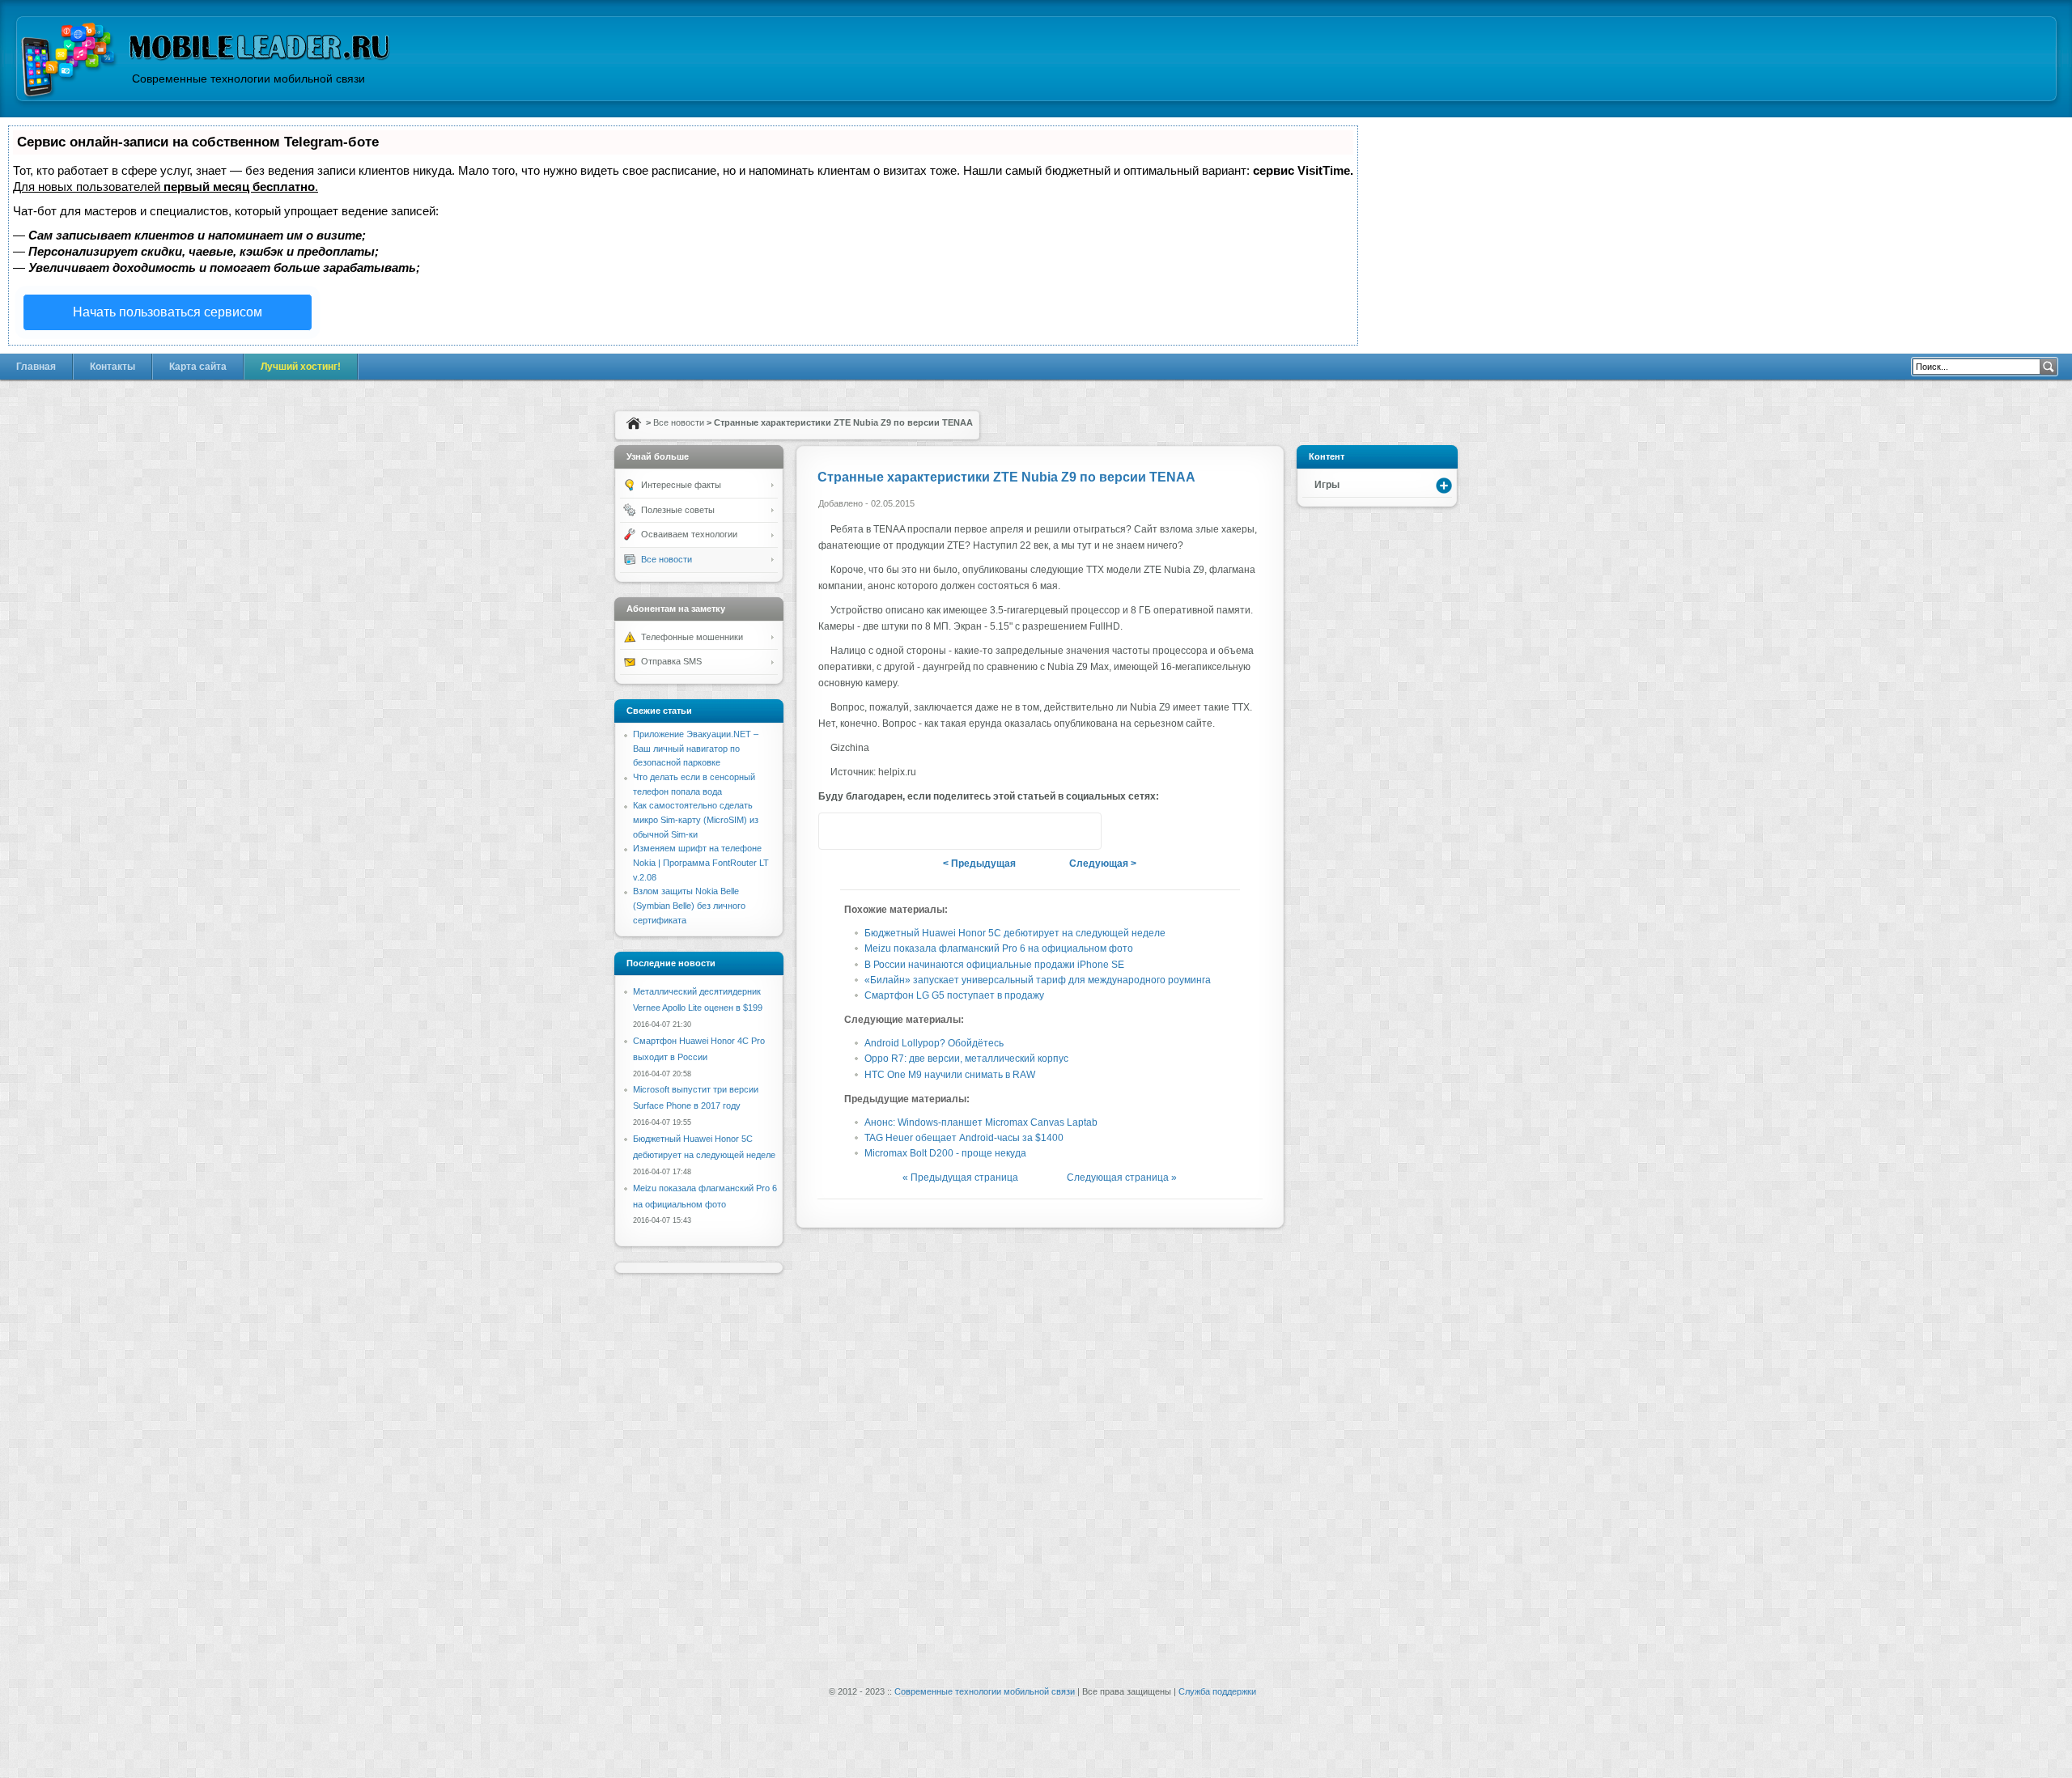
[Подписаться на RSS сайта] (1083, 831)
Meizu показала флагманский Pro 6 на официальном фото (999, 948)
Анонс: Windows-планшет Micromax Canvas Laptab (981, 1122)
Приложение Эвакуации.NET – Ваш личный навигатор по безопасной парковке (696, 748)
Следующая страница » (1122, 1178)
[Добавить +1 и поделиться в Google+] (868, 831)
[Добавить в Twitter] (837, 831)
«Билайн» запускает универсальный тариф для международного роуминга (1038, 980)
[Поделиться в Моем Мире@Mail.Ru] (1052, 831)
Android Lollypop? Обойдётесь (934, 1043)
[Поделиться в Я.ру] (960, 831)
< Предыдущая (979, 864)
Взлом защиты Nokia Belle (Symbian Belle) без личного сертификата (689, 905)
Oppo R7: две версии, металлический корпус (966, 1059)
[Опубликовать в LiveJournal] (1021, 831)
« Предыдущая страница (960, 1178)
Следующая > (1103, 864)
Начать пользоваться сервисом (168, 312)
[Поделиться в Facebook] (929, 831)
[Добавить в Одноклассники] (991, 831)
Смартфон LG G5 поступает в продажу (954, 995)
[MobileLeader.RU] (69, 62)
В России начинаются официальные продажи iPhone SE (994, 965)
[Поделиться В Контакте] (898, 831)
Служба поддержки (1217, 1691)
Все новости (679, 422)
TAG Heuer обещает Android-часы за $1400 (964, 1138)
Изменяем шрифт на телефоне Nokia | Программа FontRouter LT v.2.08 (701, 862)
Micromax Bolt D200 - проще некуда (945, 1153)
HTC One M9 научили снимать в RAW (950, 1075)
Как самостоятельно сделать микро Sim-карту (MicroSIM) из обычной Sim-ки (696, 819)
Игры (1327, 485)
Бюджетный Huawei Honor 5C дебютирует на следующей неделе (1015, 933)
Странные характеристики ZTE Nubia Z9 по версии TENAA (1006, 477)
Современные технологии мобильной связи (985, 1691)
